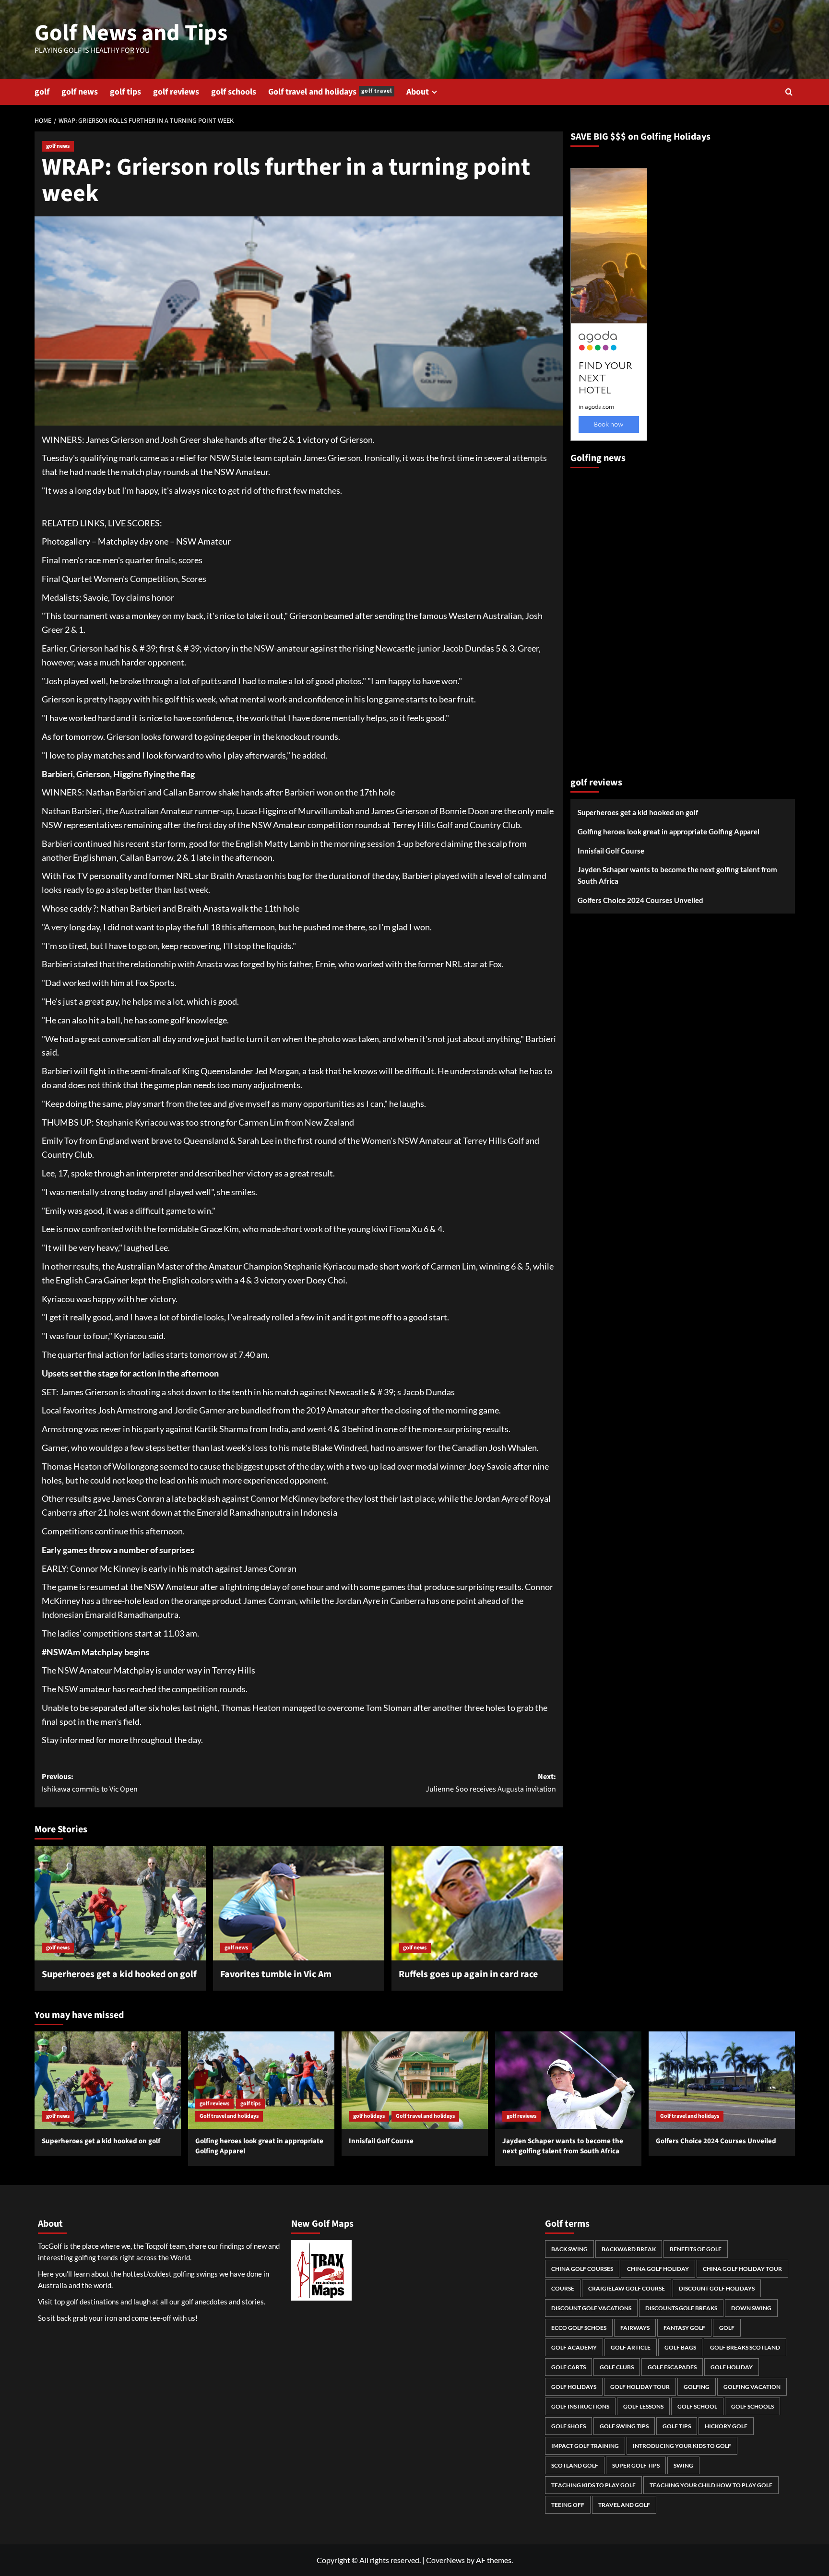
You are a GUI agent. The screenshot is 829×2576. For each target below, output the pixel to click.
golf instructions (580, 2406)
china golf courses (582, 2269)
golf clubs (617, 2367)
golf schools (234, 92)
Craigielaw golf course (627, 2288)
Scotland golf (575, 2465)
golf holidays (369, 2116)
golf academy (574, 2347)
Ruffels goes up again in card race (468, 1974)
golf (42, 92)
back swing (569, 2249)
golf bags (680, 2347)
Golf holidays (574, 2387)
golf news (80, 92)
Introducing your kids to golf (682, 2446)
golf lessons (643, 2406)
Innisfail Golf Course (611, 851)
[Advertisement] (609, 618)
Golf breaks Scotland (745, 2347)
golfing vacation (752, 2387)
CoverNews (445, 2560)
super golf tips (636, 2465)
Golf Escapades (672, 2367)
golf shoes (568, 2426)
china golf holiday (658, 2269)
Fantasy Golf (684, 2328)
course (563, 2288)
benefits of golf (696, 2249)
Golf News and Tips (131, 33)
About (418, 92)
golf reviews (176, 92)
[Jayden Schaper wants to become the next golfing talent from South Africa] (568, 2080)
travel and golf (624, 2505)
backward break (629, 2249)
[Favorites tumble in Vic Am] (299, 1903)
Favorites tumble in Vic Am (276, 1974)
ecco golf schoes (579, 2328)
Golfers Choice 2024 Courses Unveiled (640, 901)
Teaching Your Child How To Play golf (711, 2485)
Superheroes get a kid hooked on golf (119, 1974)
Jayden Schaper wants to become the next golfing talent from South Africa (677, 876)
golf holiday (732, 2367)
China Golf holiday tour (742, 2269)
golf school (697, 2406)
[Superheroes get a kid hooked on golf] (120, 1903)
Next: (491, 1783)
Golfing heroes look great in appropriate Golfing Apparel (669, 832)
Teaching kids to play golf (593, 2485)
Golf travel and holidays (330, 92)
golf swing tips (624, 2426)
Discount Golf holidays (717, 2288)
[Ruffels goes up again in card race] (477, 1903)
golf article (631, 2347)
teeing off (568, 2505)
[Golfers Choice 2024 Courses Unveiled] (722, 2080)
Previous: (90, 1783)
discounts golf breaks (681, 2308)
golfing (697, 2387)
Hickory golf (726, 2426)
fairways (635, 2328)
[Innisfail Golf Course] (415, 2080)
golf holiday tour (640, 2387)
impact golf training (585, 2446)
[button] (789, 92)
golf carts (568, 2367)
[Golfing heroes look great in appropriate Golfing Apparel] (261, 2080)
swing (683, 2465)
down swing (751, 2308)
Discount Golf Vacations (591, 2308)
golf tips (125, 92)
